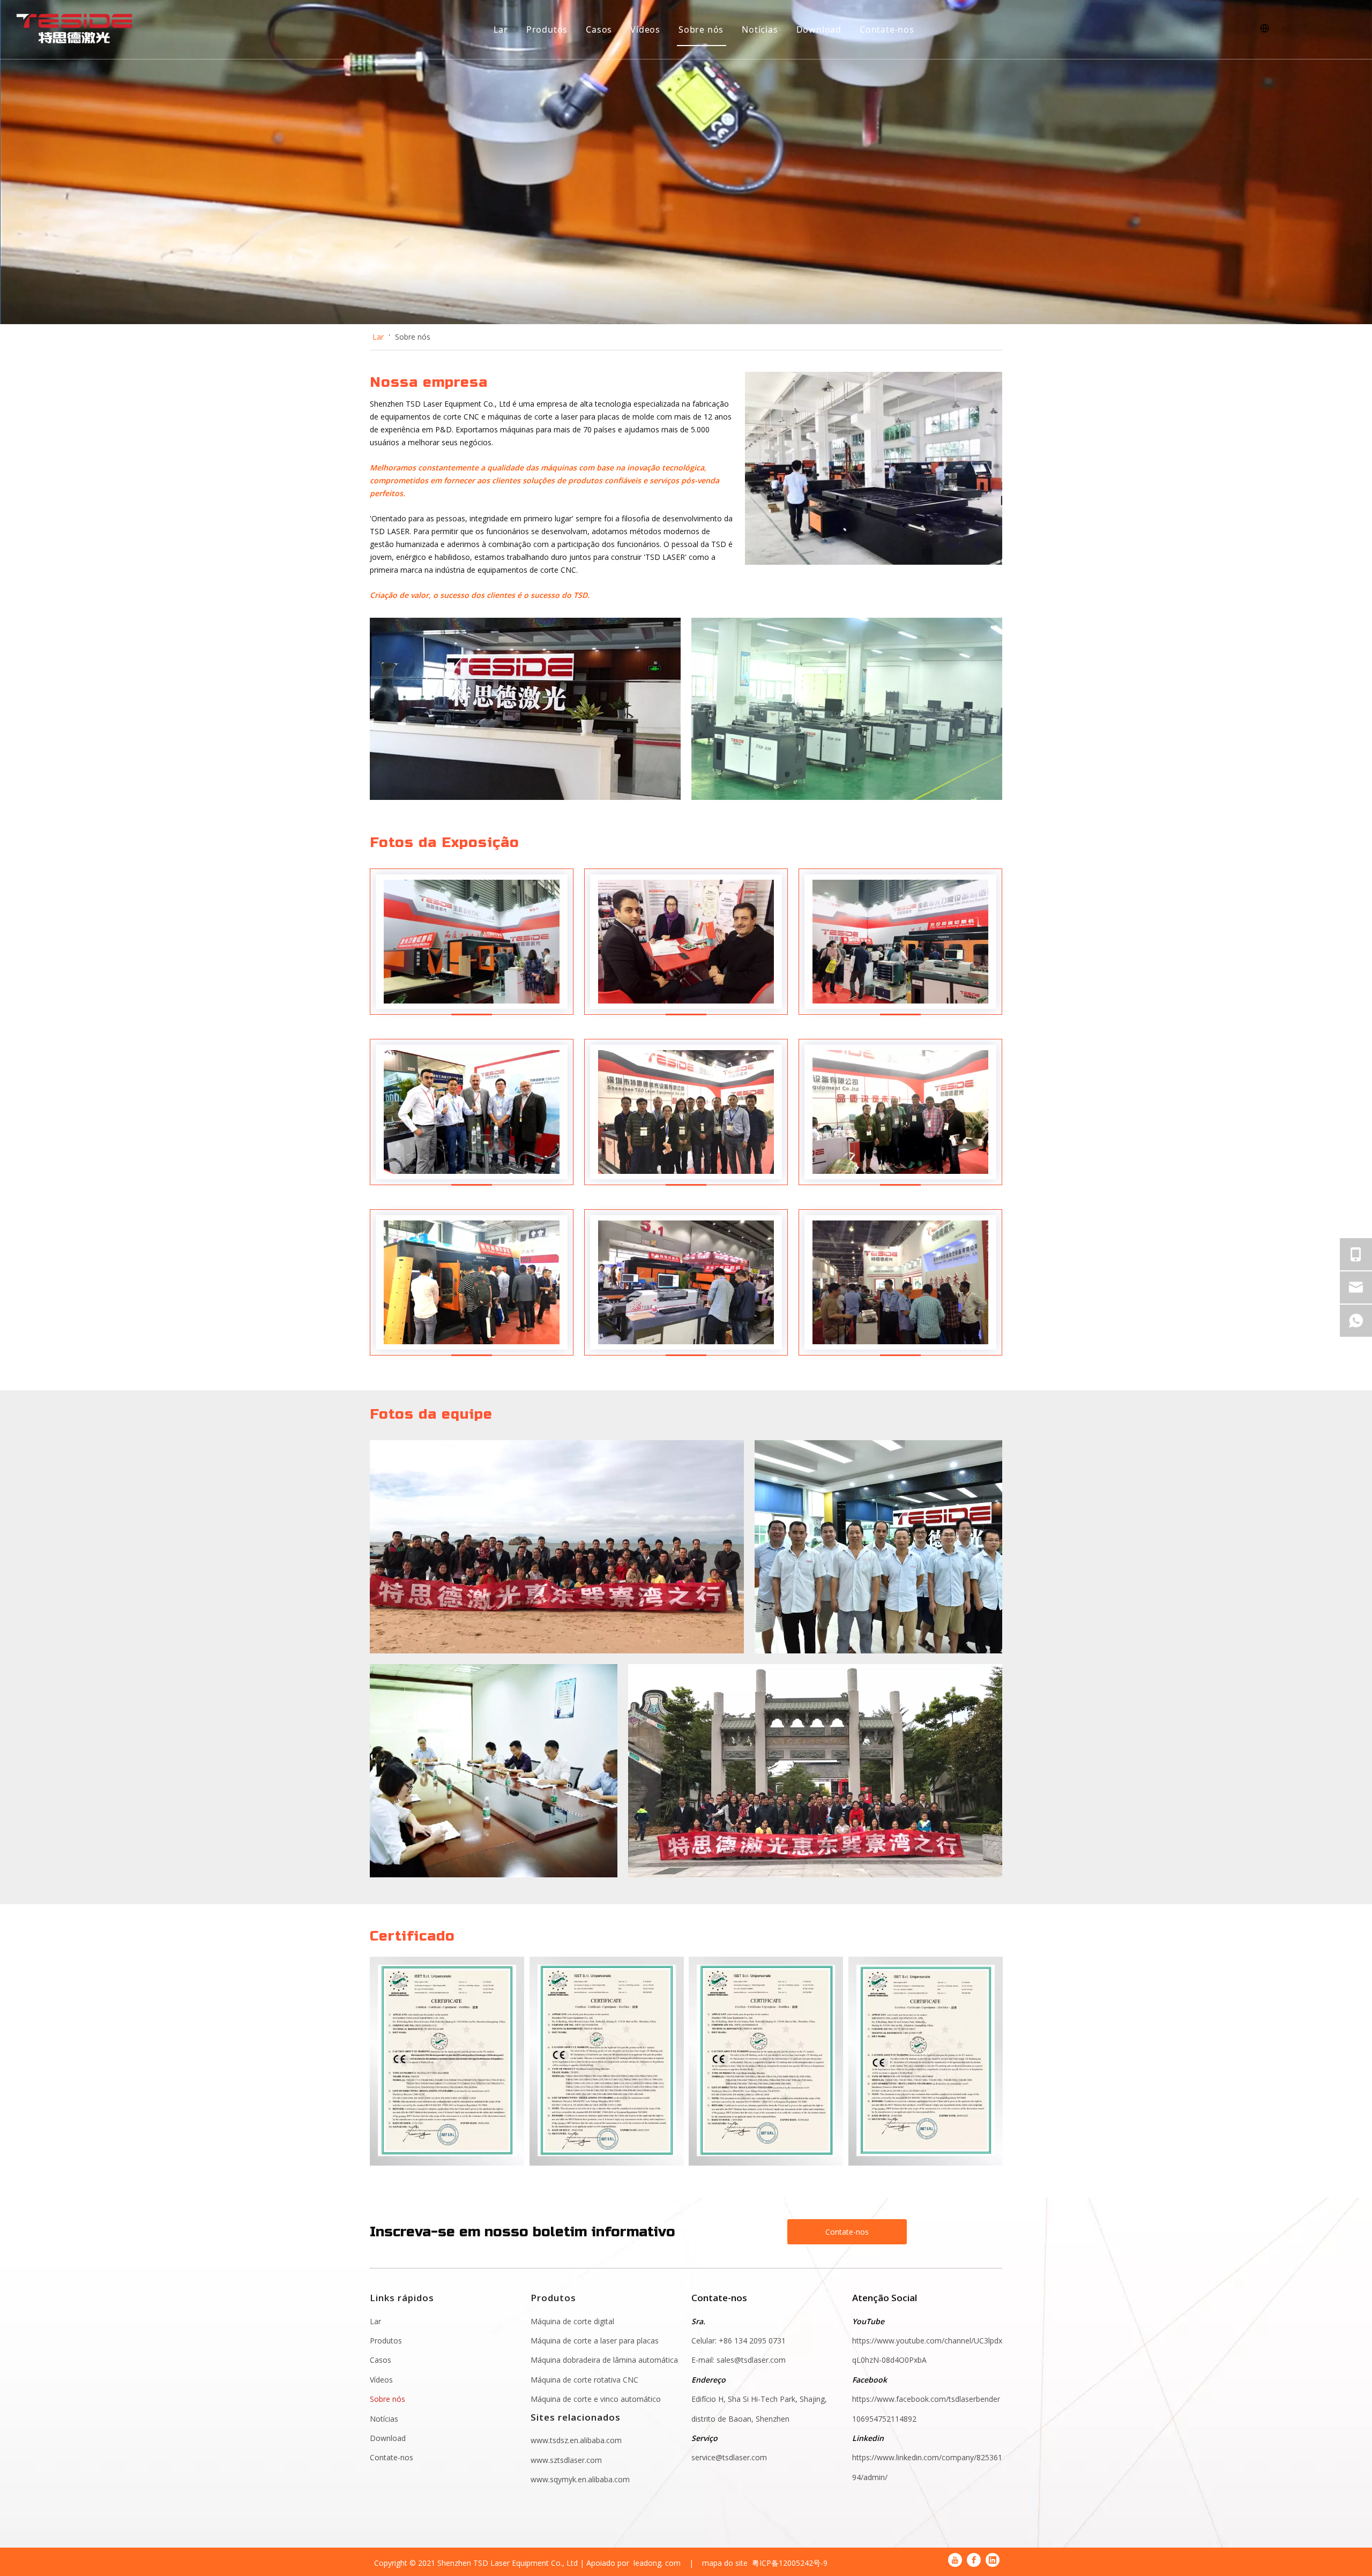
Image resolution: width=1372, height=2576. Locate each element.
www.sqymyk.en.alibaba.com (580, 2479)
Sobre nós (701, 29)
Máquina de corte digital (572, 2321)
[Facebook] (974, 2560)
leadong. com (657, 2563)
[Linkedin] (993, 2560)
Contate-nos (887, 29)
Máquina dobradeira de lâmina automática (604, 2360)
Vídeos (645, 29)
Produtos (547, 29)
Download (819, 29)
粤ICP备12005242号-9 (790, 2563)
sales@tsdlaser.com (752, 2360)
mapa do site (725, 2563)
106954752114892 (884, 2419)
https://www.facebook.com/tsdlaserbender (926, 2399)
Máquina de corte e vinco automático (596, 2399)
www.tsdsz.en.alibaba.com (576, 2440)
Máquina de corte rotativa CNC (584, 2380)
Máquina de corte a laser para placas (595, 2341)
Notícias (760, 29)
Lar (501, 29)
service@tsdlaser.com (729, 2457)
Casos (599, 29)
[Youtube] (955, 2560)
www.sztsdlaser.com (566, 2460)
